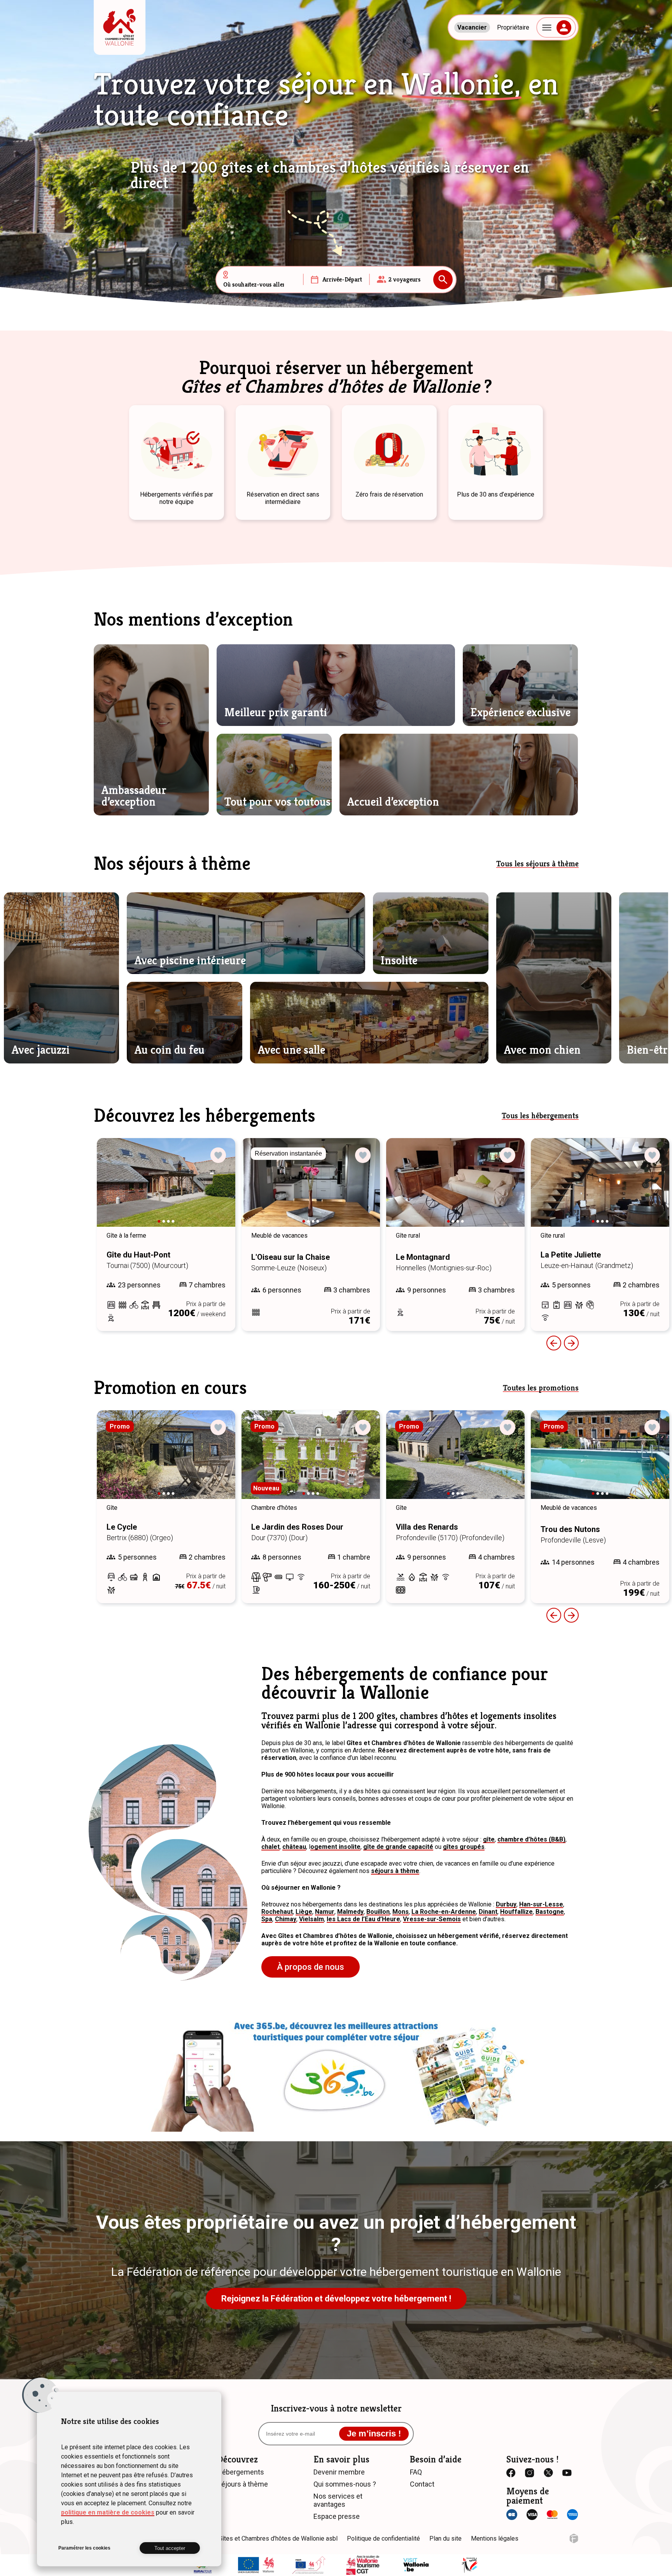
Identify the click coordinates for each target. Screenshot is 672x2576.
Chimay (286, 1919)
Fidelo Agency (574, 2538)
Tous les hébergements (540, 1116)
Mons (401, 1912)
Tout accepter (170, 2548)
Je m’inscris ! (374, 2433)
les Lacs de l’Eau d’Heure (363, 1919)
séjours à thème (395, 1871)
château (294, 1847)
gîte (489, 1839)
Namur (325, 1912)
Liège (304, 1912)
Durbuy (506, 1904)
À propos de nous (311, 1967)
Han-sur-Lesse (541, 1904)
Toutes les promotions (541, 1388)
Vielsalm (311, 1919)
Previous (554, 1343)
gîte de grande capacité (398, 1847)
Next (219, 1190)
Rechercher (443, 280)
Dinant (488, 1912)
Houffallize (516, 1912)
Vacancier (472, 27)
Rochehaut (277, 1912)
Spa (267, 1919)
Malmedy (350, 1912)
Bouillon (378, 1912)
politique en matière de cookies (108, 2512)
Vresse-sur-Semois (432, 1919)
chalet (270, 1847)
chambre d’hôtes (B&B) (531, 1839)
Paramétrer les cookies (84, 2548)
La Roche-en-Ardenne (444, 1912)
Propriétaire (513, 27)
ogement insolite (335, 1847)
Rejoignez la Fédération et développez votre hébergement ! (336, 2299)
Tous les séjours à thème (537, 864)
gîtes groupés (464, 1847)
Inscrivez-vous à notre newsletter (336, 2408)
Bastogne (550, 1912)
